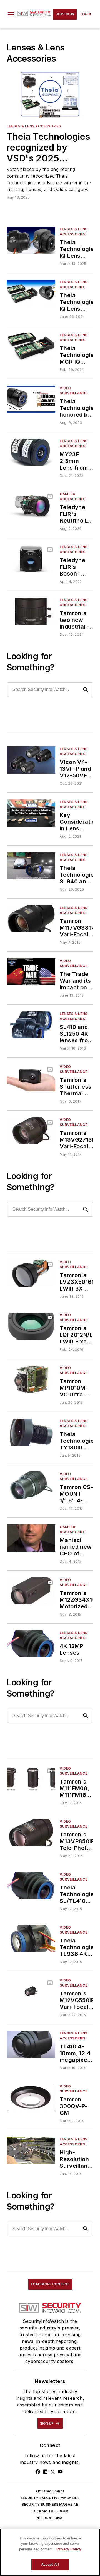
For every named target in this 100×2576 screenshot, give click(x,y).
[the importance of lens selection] (31, 2150)
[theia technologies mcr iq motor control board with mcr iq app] (31, 346)
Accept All (50, 2564)
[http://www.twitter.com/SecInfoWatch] (53, 2472)
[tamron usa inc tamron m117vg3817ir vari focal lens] (31, 919)
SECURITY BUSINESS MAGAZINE (50, 2504)
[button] (11, 14)
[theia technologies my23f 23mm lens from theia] (31, 452)
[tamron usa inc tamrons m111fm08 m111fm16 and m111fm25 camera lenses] (31, 1779)
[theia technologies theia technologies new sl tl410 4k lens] (31, 1885)
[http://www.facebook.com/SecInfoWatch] (38, 2472)
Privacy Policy (69, 2549)
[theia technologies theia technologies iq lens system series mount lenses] (31, 240)
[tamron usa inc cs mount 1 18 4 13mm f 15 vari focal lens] (31, 1485)
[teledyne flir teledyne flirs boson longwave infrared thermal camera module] (31, 558)
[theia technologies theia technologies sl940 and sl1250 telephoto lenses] (31, 866)
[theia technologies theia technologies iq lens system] (31, 293)
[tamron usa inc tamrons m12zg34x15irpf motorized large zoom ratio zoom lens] (31, 1591)
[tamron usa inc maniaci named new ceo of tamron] (31, 1538)
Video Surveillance (73, 391)
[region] (50, 2552)
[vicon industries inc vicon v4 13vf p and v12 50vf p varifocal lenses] (31, 760)
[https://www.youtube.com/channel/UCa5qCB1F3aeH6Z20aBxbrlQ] (60, 2472)
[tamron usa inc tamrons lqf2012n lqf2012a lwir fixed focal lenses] (31, 1326)
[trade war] (31, 972)
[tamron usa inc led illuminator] (31, 2097)
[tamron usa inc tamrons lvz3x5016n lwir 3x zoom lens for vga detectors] (31, 1273)
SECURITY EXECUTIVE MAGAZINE (50, 2498)
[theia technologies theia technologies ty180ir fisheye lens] (31, 1432)
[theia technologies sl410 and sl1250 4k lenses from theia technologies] (31, 1025)
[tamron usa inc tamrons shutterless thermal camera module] (31, 1078)
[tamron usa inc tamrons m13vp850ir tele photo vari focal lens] (31, 1832)
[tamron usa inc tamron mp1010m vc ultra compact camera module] (31, 1379)
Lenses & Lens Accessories (34, 126)
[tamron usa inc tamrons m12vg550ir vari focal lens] (31, 1991)
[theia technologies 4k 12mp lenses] (31, 1644)
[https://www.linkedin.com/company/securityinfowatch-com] (45, 2472)
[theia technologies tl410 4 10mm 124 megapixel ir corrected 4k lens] (31, 2044)
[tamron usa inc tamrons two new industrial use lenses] (31, 611)
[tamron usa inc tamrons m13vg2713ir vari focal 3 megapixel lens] (31, 1131)
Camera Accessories (73, 496)
